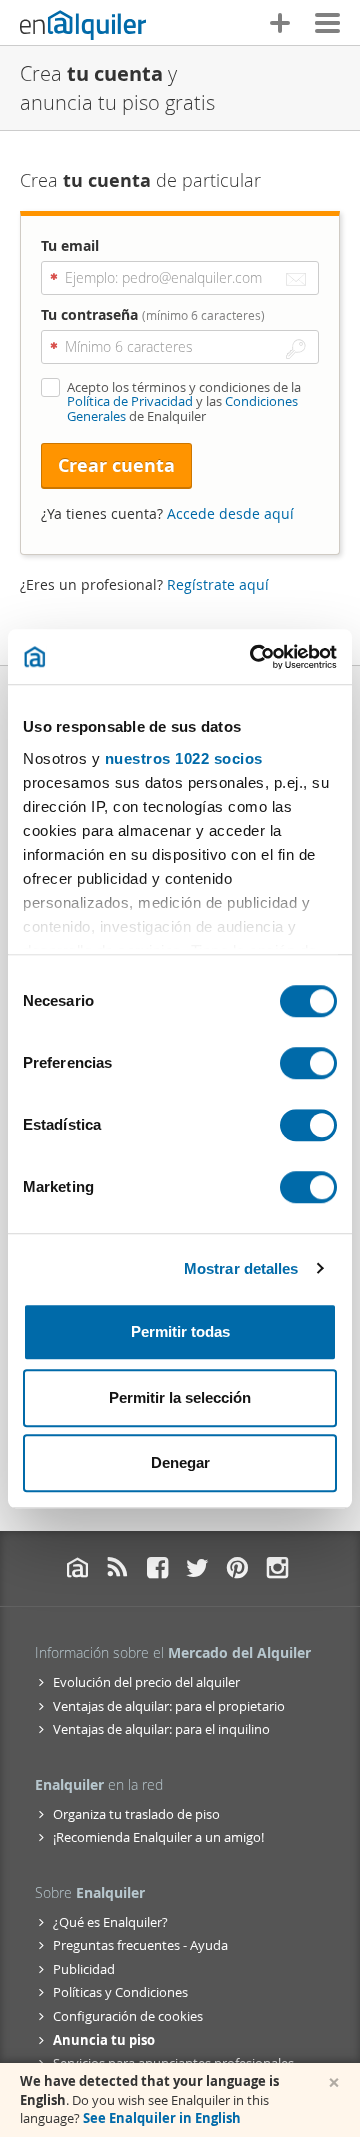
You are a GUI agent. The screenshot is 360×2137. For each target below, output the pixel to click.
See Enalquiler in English (162, 2118)
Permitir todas (180, 1331)
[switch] (308, 1063)
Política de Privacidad (130, 401)
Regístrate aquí (218, 584)
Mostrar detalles (241, 1268)
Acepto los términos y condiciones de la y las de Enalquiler (184, 401)
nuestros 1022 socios (184, 758)
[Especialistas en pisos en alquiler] (83, 25)
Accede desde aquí (230, 513)
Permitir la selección (180, 1397)
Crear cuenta (116, 465)
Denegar (180, 1462)
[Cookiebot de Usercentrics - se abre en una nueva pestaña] (254, 657)
